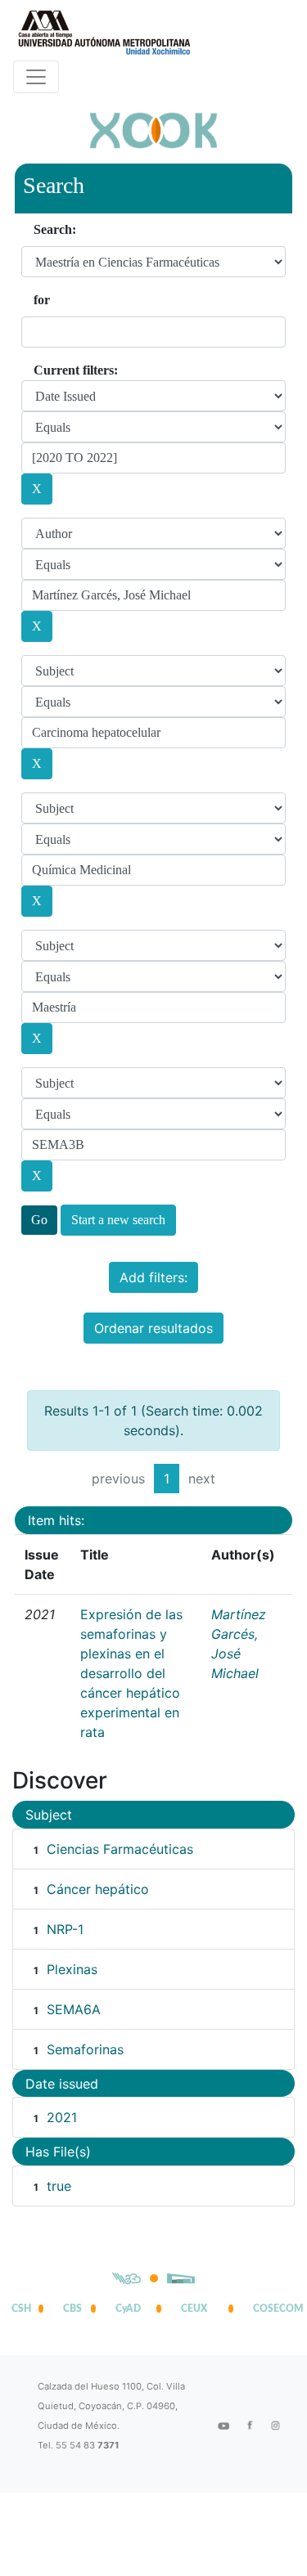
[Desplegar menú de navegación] (36, 77)
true (59, 2186)
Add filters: (153, 1277)
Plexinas (72, 1969)
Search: (55, 229)
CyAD (128, 2309)
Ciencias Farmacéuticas (120, 1849)
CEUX (194, 2309)
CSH (21, 2309)
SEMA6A (74, 2009)
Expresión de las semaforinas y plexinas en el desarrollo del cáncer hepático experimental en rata (131, 1673)
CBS (72, 2309)
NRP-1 (65, 1929)
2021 (62, 2117)
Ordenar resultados (153, 1328)
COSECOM (274, 2309)
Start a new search (118, 1220)
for (42, 300)
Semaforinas (85, 2049)
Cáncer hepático (98, 1889)
